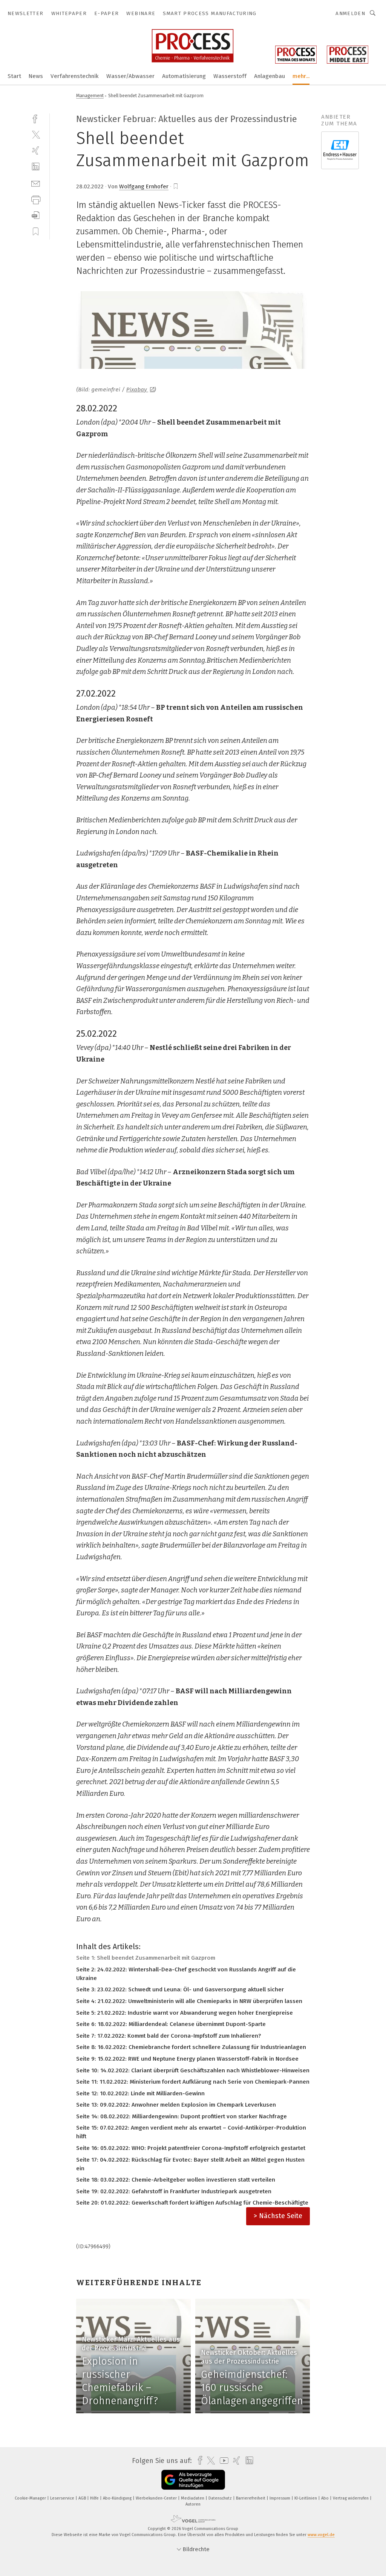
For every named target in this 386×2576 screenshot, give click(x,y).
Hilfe (95, 2498)
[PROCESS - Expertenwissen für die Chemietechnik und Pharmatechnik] (14, 76)
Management (90, 95)
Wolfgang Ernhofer (144, 186)
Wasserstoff (230, 76)
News (36, 76)
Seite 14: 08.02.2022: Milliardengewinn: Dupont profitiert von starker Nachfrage (182, 2116)
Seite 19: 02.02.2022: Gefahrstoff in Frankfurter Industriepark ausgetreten (174, 2191)
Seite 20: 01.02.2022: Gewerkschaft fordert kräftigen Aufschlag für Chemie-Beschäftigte (192, 2203)
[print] (36, 199)
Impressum (280, 2498)
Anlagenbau (270, 76)
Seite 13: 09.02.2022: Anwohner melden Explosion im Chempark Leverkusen (176, 2105)
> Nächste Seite (278, 2216)
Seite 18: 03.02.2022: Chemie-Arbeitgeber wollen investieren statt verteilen (176, 2180)
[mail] (36, 183)
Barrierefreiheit (251, 2498)
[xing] (36, 150)
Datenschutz (221, 2498)
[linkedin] (36, 167)
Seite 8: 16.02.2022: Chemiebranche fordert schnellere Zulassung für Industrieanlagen (191, 2047)
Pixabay (137, 390)
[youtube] (222, 2461)
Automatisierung (184, 76)
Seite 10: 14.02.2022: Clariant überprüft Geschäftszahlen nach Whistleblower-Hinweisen (193, 2070)
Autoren (193, 2504)
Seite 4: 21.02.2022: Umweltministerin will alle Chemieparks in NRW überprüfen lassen (189, 2001)
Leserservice (63, 2498)
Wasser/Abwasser (130, 76)
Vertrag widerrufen (351, 2498)
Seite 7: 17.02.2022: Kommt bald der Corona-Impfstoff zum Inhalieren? (168, 2036)
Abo (325, 2498)
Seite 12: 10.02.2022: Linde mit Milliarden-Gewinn (140, 2093)
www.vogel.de (321, 2535)
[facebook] (36, 118)
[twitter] (36, 134)
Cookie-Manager (31, 2498)
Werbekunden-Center (157, 2498)
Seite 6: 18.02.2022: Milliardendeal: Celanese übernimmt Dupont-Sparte (171, 2024)
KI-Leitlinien (306, 2498)
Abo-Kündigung (118, 2498)
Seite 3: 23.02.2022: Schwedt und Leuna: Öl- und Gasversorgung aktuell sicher (180, 1989)
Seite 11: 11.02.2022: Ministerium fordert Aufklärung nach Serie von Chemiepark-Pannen (193, 2082)
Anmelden (350, 13)
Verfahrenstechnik (75, 76)
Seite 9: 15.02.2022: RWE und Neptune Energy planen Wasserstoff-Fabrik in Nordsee (187, 2059)
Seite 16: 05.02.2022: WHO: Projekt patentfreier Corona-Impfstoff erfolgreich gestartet (191, 2148)
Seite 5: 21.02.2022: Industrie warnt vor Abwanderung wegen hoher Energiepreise (185, 2013)
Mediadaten (193, 2498)
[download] (36, 215)
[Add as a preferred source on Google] (193, 2480)
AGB (83, 2498)
